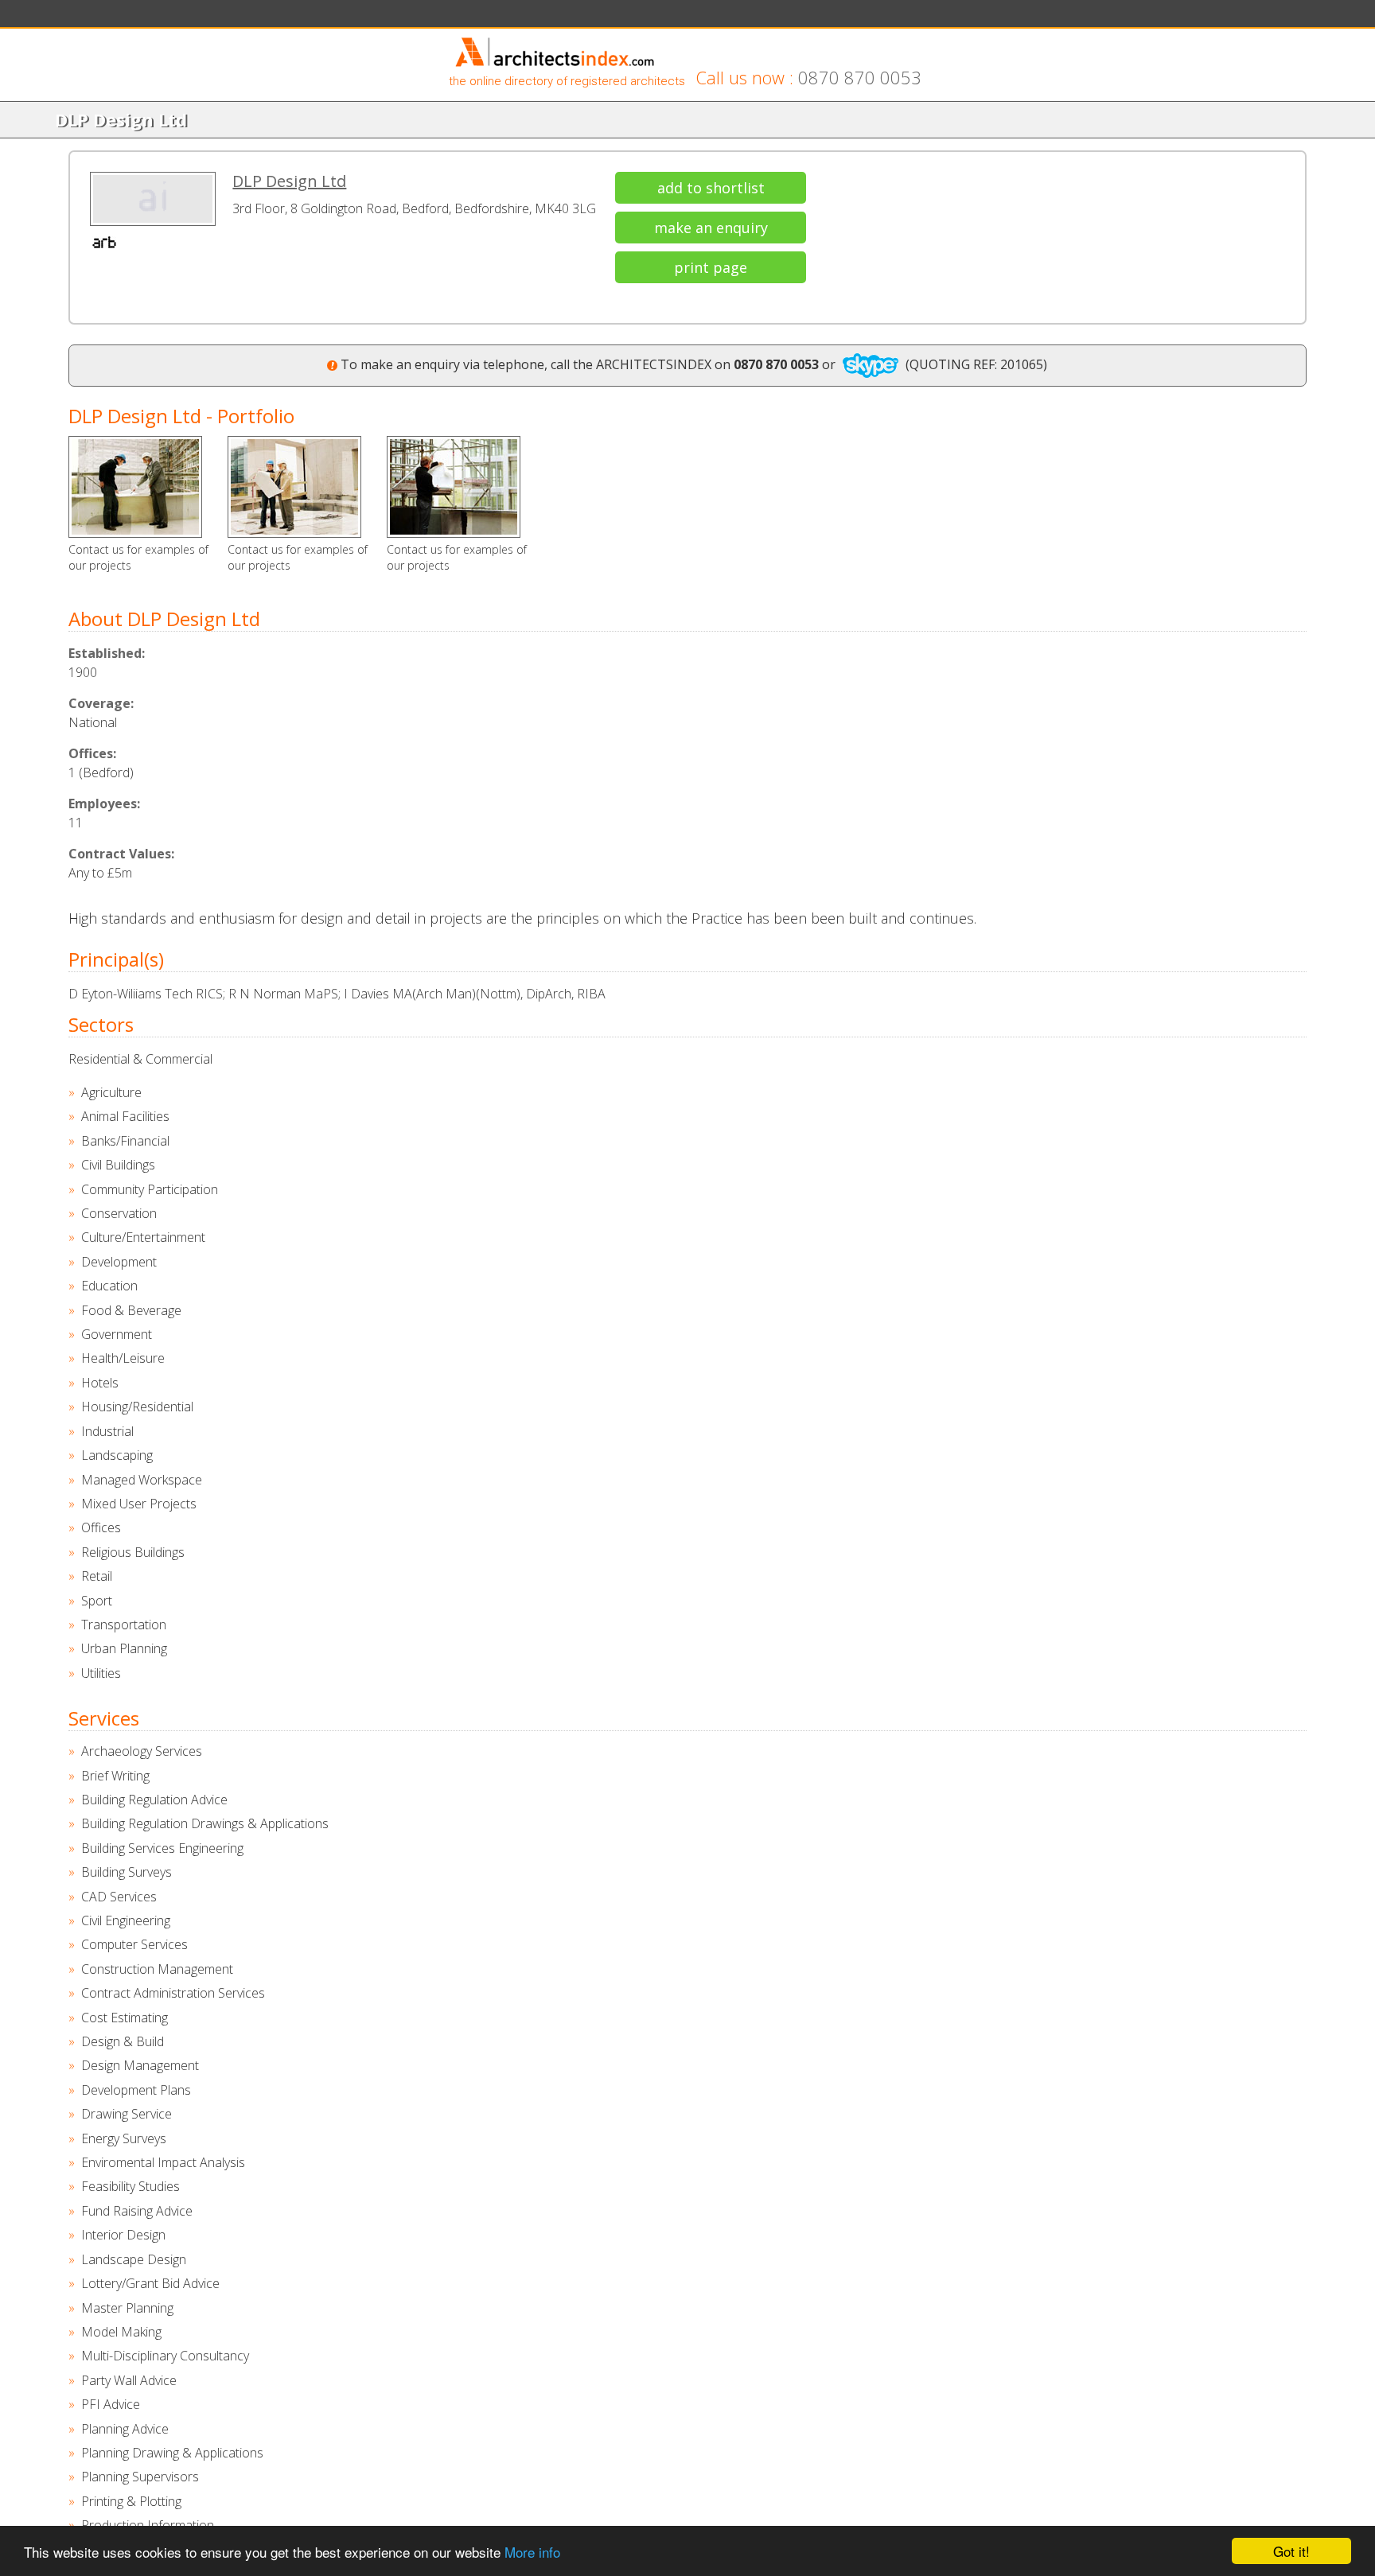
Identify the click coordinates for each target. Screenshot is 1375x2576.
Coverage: (101, 703)
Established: (107, 653)
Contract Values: (121, 854)
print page (711, 267)
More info (532, 2552)
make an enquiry (711, 228)
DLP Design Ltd (289, 181)
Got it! (1291, 2551)
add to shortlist (711, 188)
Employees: (104, 804)
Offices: (92, 753)
